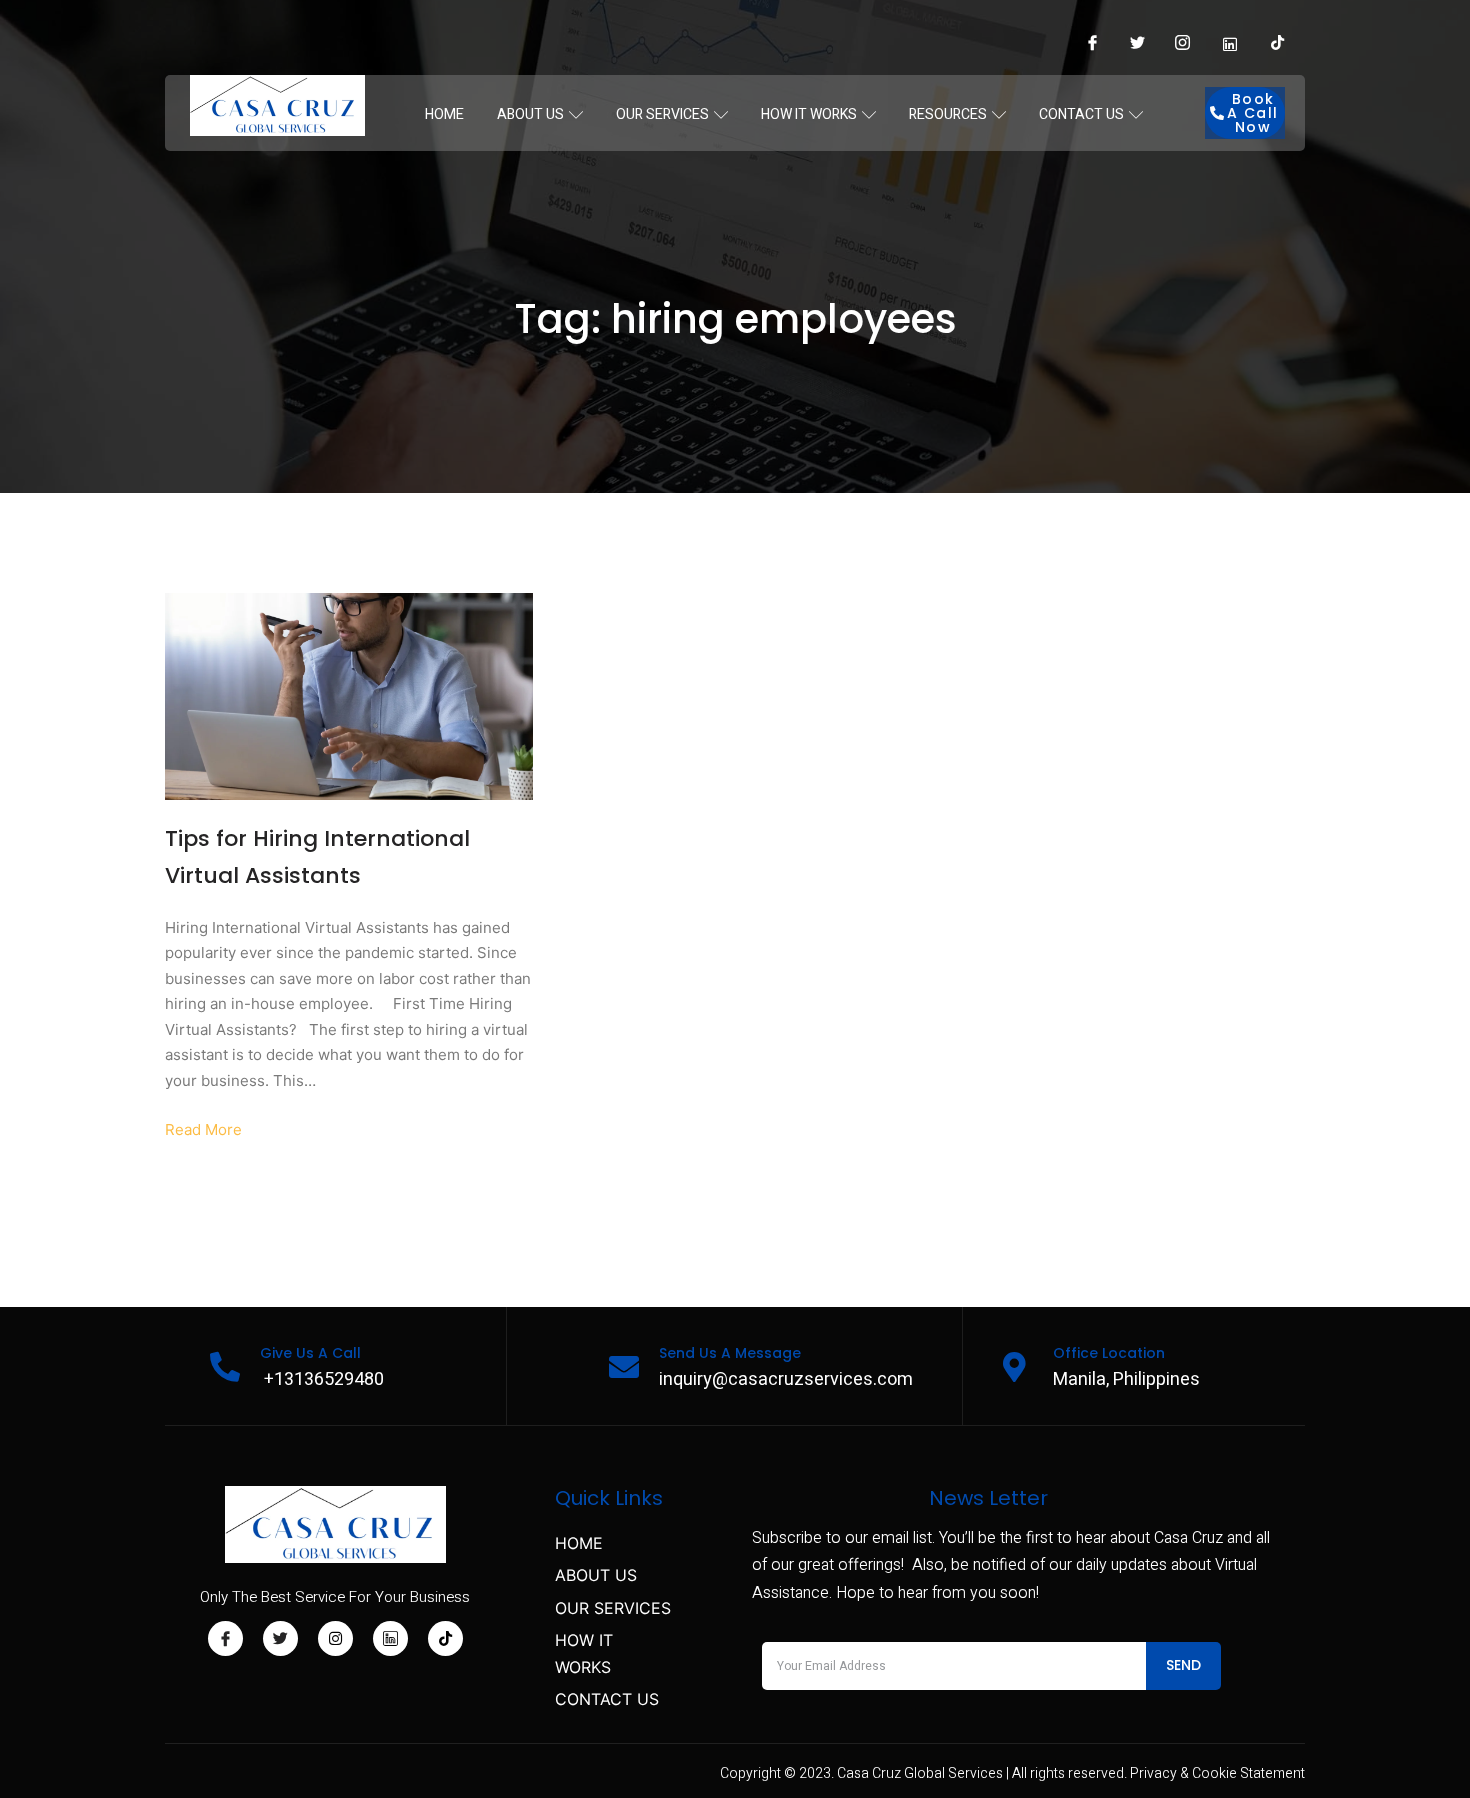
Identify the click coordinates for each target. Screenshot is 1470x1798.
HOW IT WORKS (809, 114)
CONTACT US (1081, 114)
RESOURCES (948, 114)
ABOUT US (530, 114)
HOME (444, 114)
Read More (203, 1129)
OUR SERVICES (662, 114)
